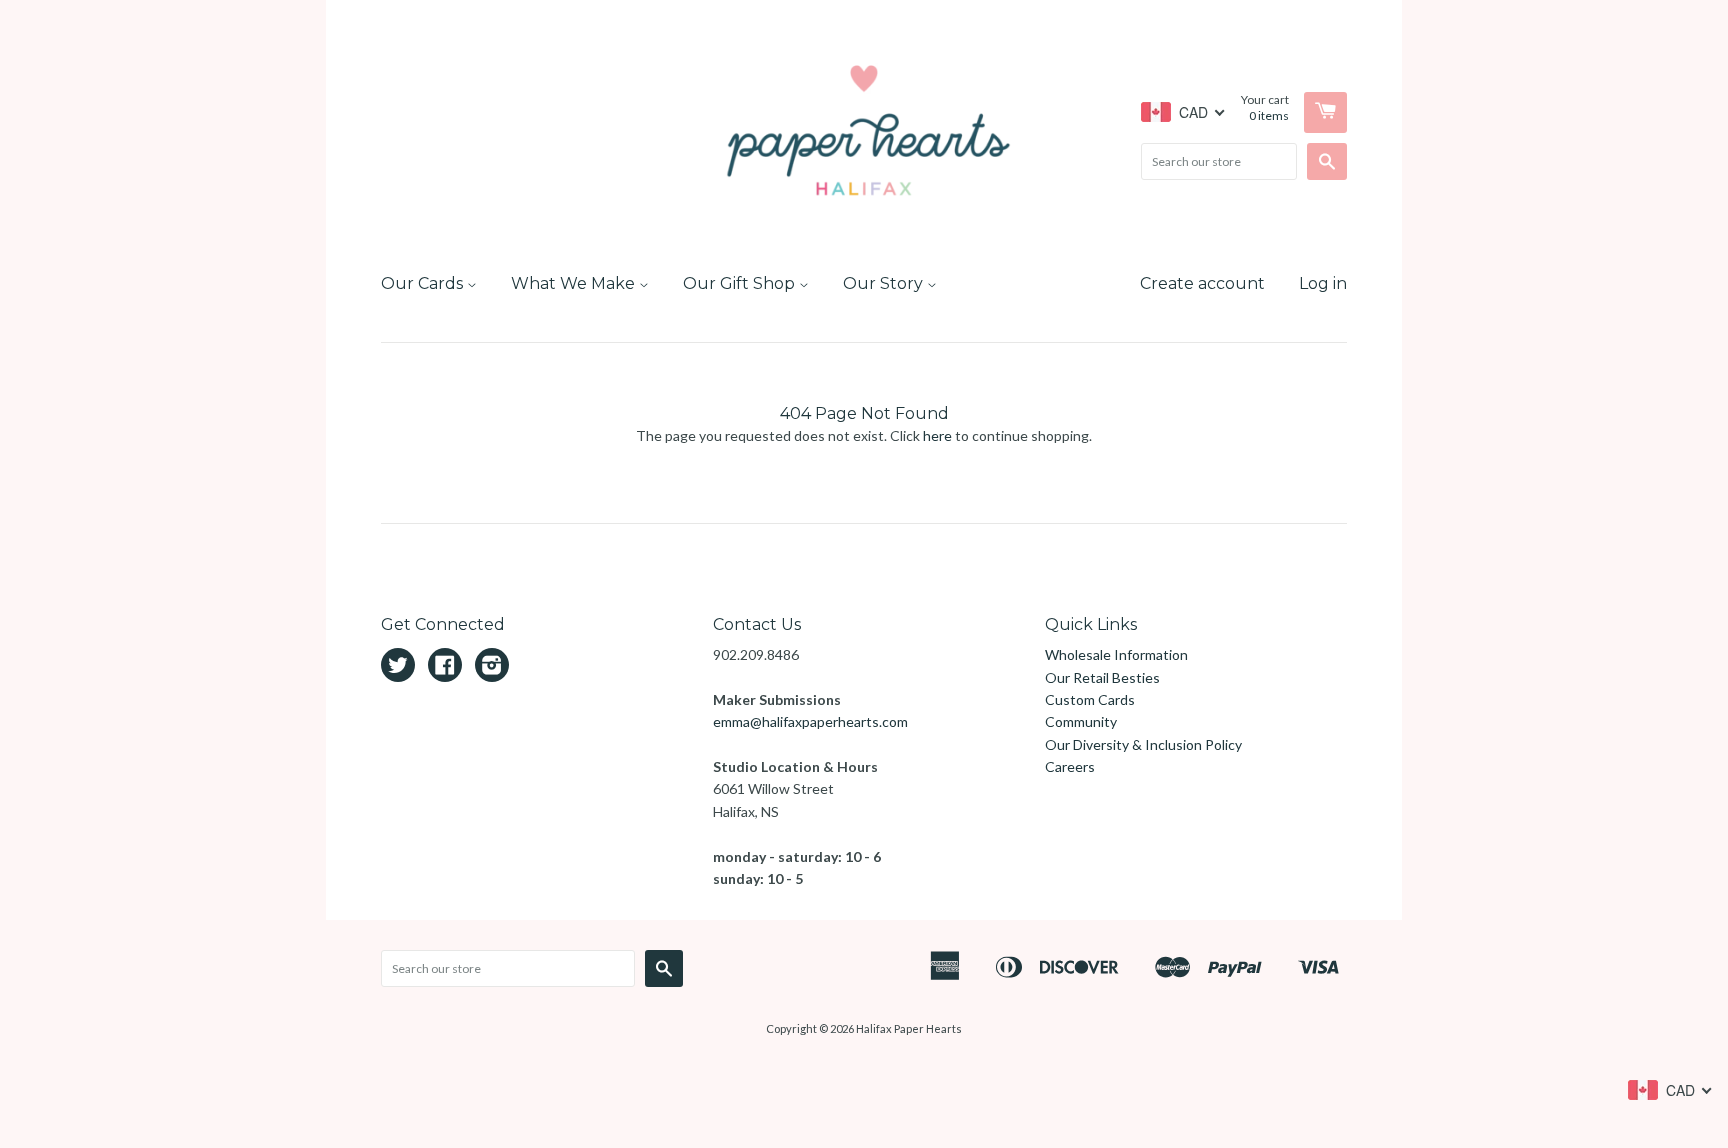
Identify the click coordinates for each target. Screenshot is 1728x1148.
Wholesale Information (1116, 654)
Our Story (885, 283)
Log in (1323, 283)
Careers (1070, 766)
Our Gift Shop (741, 283)
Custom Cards (1090, 699)
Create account (1202, 283)
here (937, 435)
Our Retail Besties (1102, 677)
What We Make (575, 283)
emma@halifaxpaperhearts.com (810, 721)
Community (1081, 721)
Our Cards (424, 283)
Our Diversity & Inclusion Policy (1143, 744)
